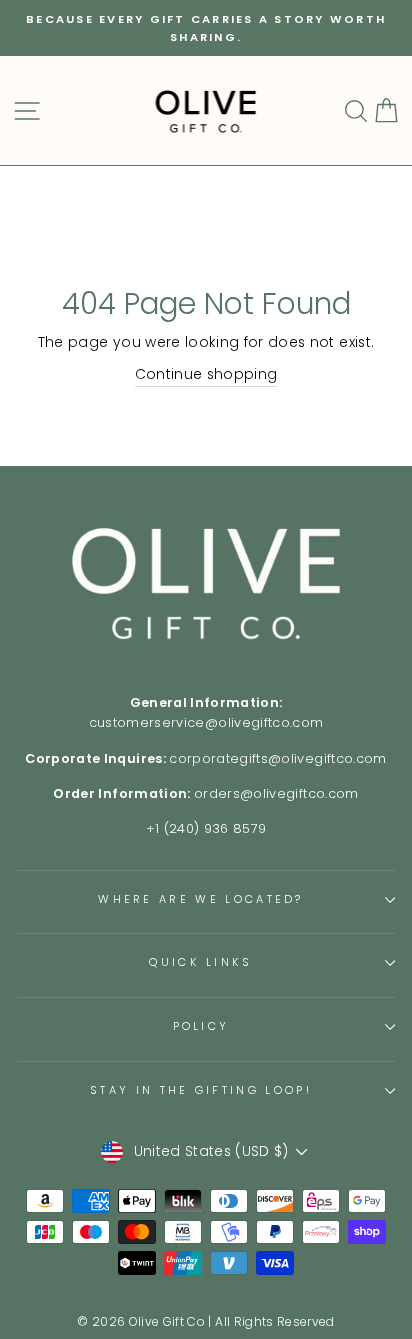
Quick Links (200, 962)
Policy (201, 1026)
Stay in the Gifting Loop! (201, 1090)
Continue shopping (206, 374)
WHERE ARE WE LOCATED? (201, 899)
